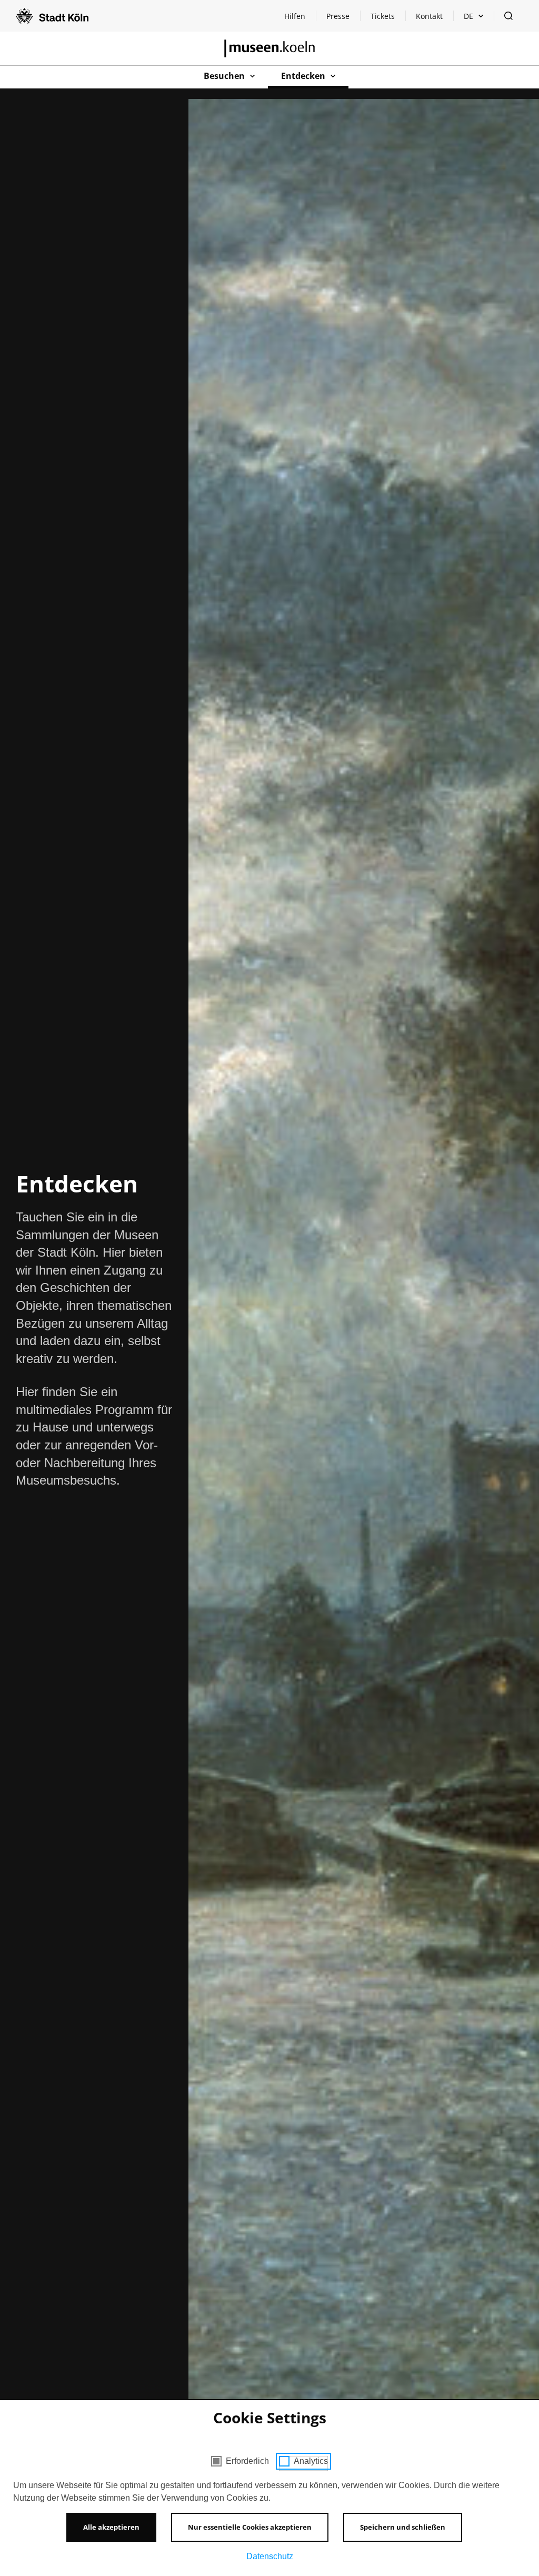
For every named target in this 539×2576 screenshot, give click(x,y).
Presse (338, 16)
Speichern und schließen (403, 2527)
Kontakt (429, 16)
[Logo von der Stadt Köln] (52, 16)
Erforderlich (247, 2461)
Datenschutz (270, 2556)
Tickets (383, 16)
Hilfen (300, 19)
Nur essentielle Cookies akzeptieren (250, 2527)
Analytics (311, 2461)
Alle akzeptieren (111, 2527)
